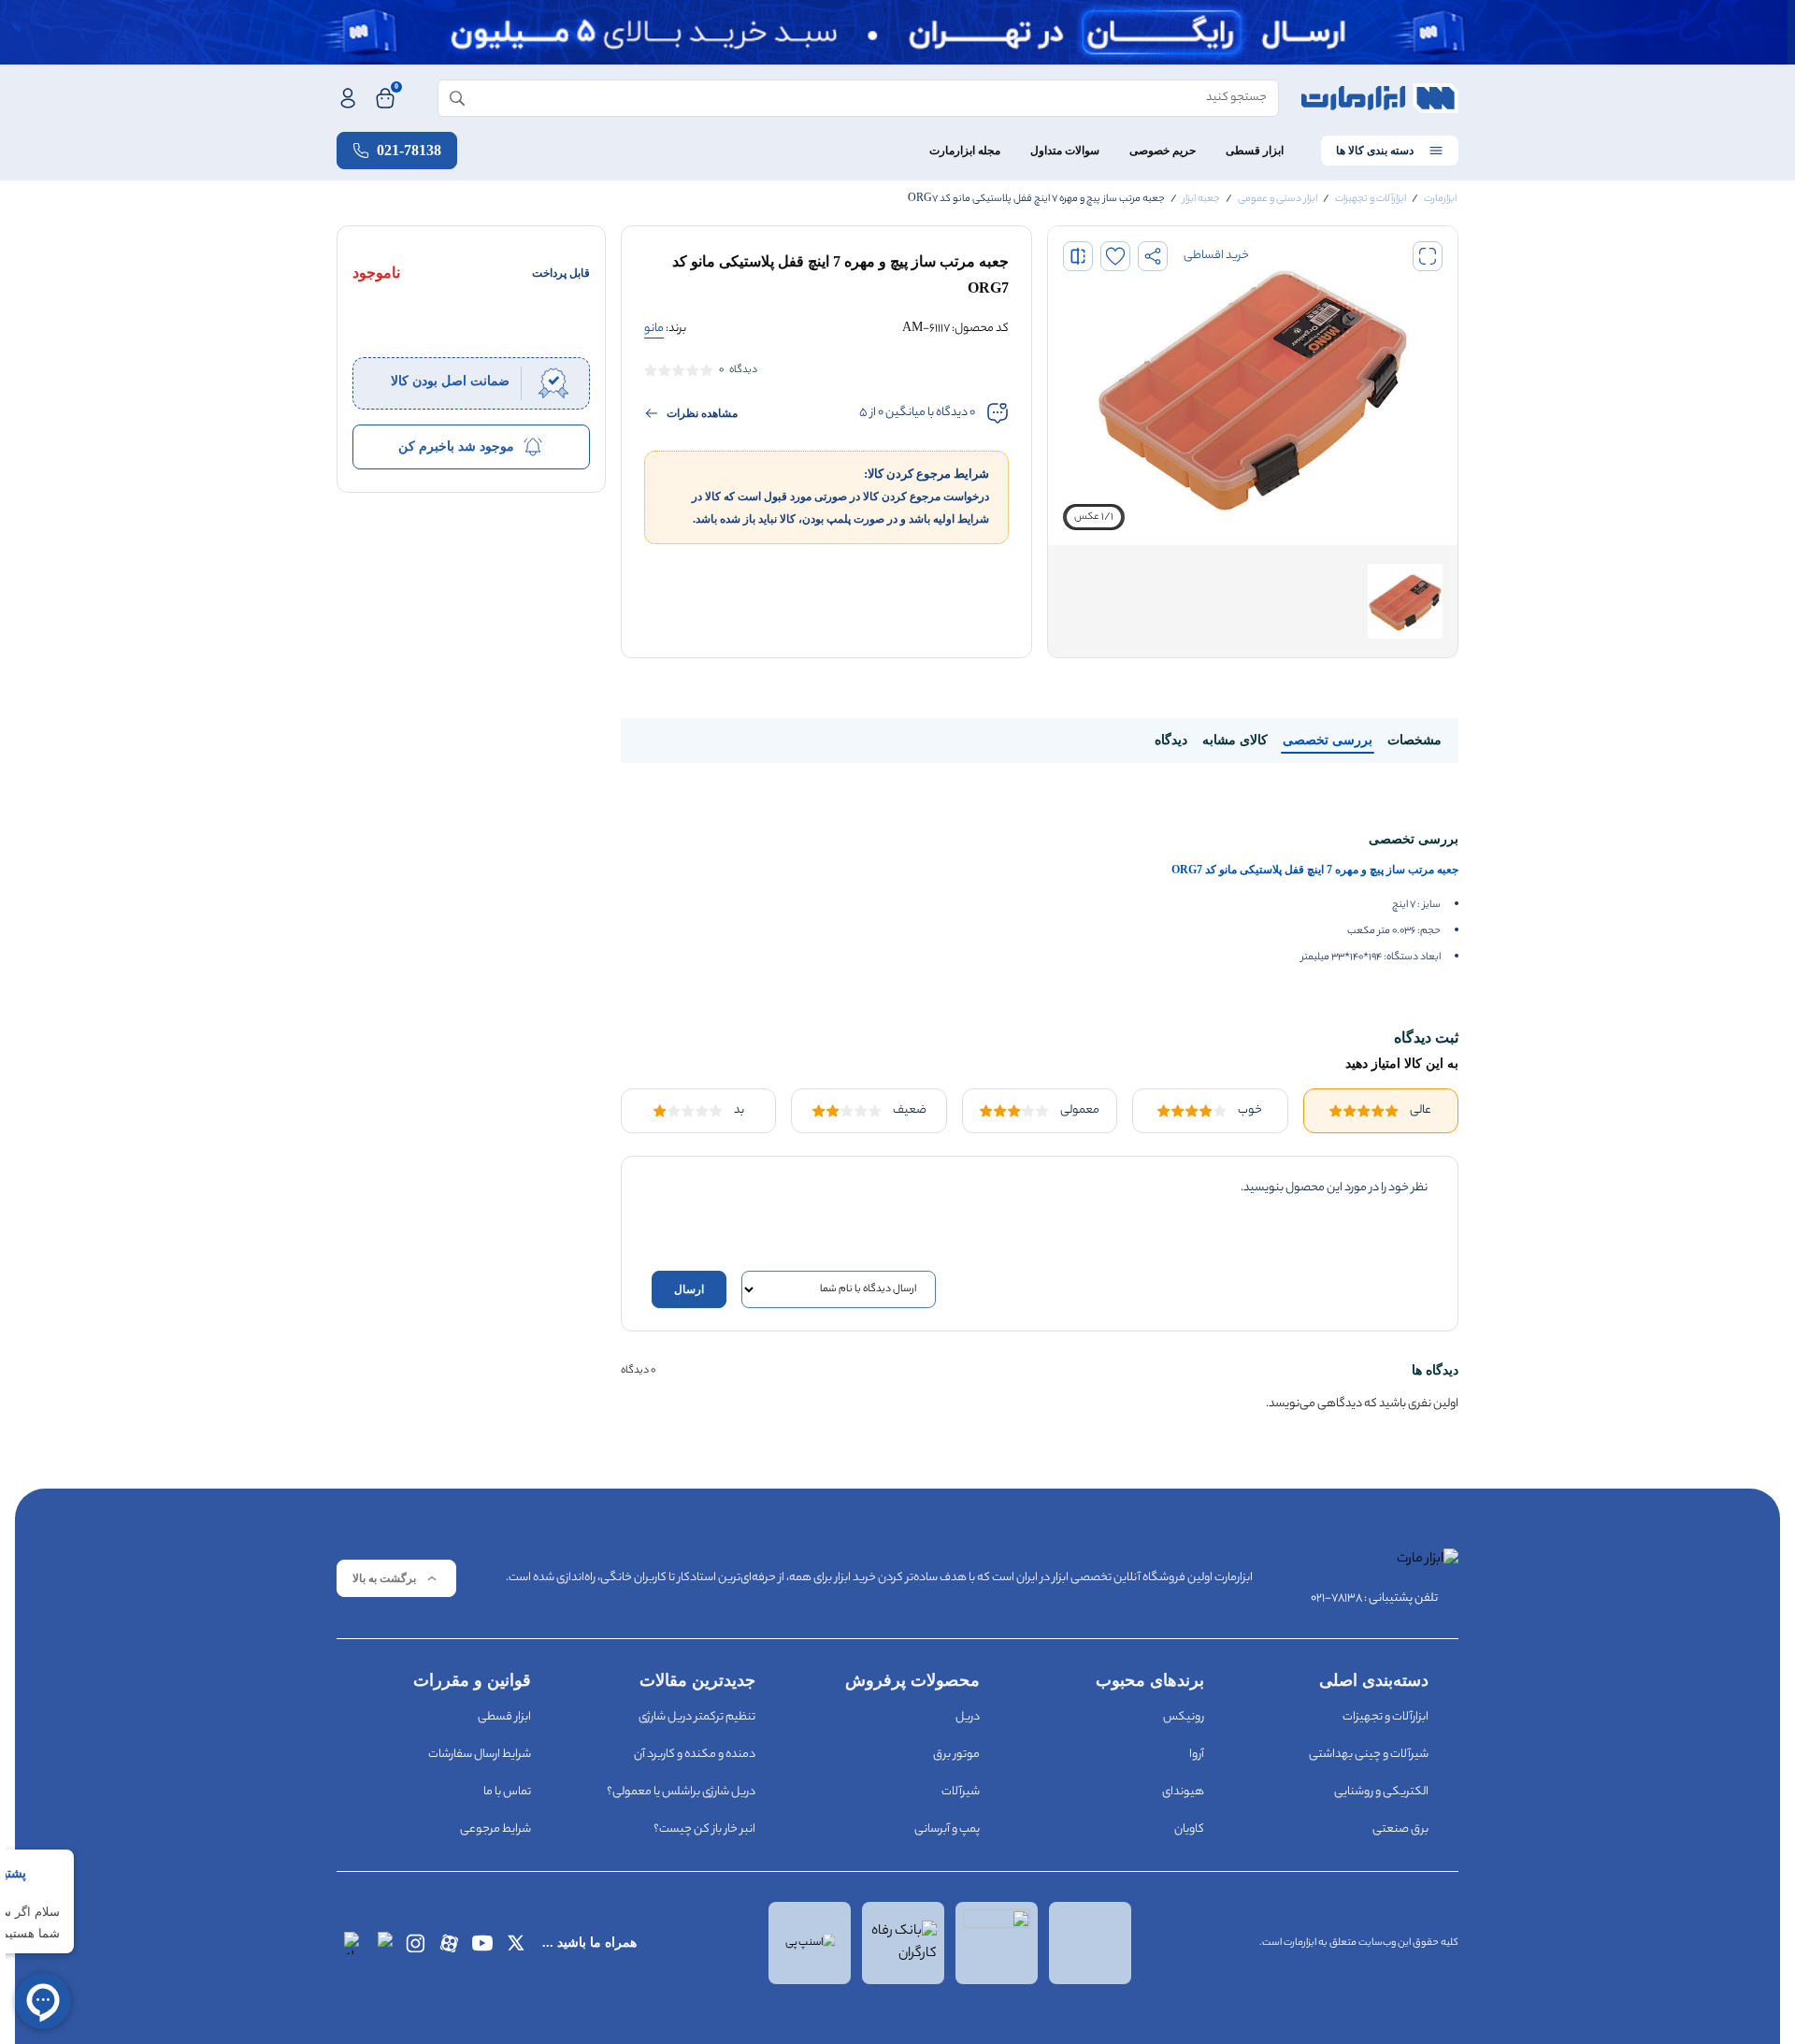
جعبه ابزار (1201, 199)
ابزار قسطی (1255, 151)
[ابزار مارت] (1380, 98)
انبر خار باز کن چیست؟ (704, 1829)
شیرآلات (961, 1792)
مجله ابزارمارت (965, 151)
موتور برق (956, 1755)
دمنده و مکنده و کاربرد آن (695, 1755)
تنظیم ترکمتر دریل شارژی (697, 1717)
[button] (1428, 256)
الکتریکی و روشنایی (1381, 1792)
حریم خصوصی (1163, 151)
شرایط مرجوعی (495, 1829)
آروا (1197, 1755)
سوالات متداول (1065, 151)
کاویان (1189, 1829)
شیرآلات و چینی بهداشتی (1369, 1755)
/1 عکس (1094, 517)
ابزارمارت (1440, 199)
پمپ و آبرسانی (947, 1829)
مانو (654, 329)
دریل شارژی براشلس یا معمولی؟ (681, 1792)
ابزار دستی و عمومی (1278, 199)
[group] (1253, 386)
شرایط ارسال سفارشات (480, 1755)
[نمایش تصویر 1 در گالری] (1405, 601)
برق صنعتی (1400, 1829)
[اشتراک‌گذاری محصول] (1153, 256)
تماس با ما (507, 1792)
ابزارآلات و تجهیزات (1371, 199)
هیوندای (1183, 1792)
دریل (968, 1717)
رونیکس (1184, 1717)
